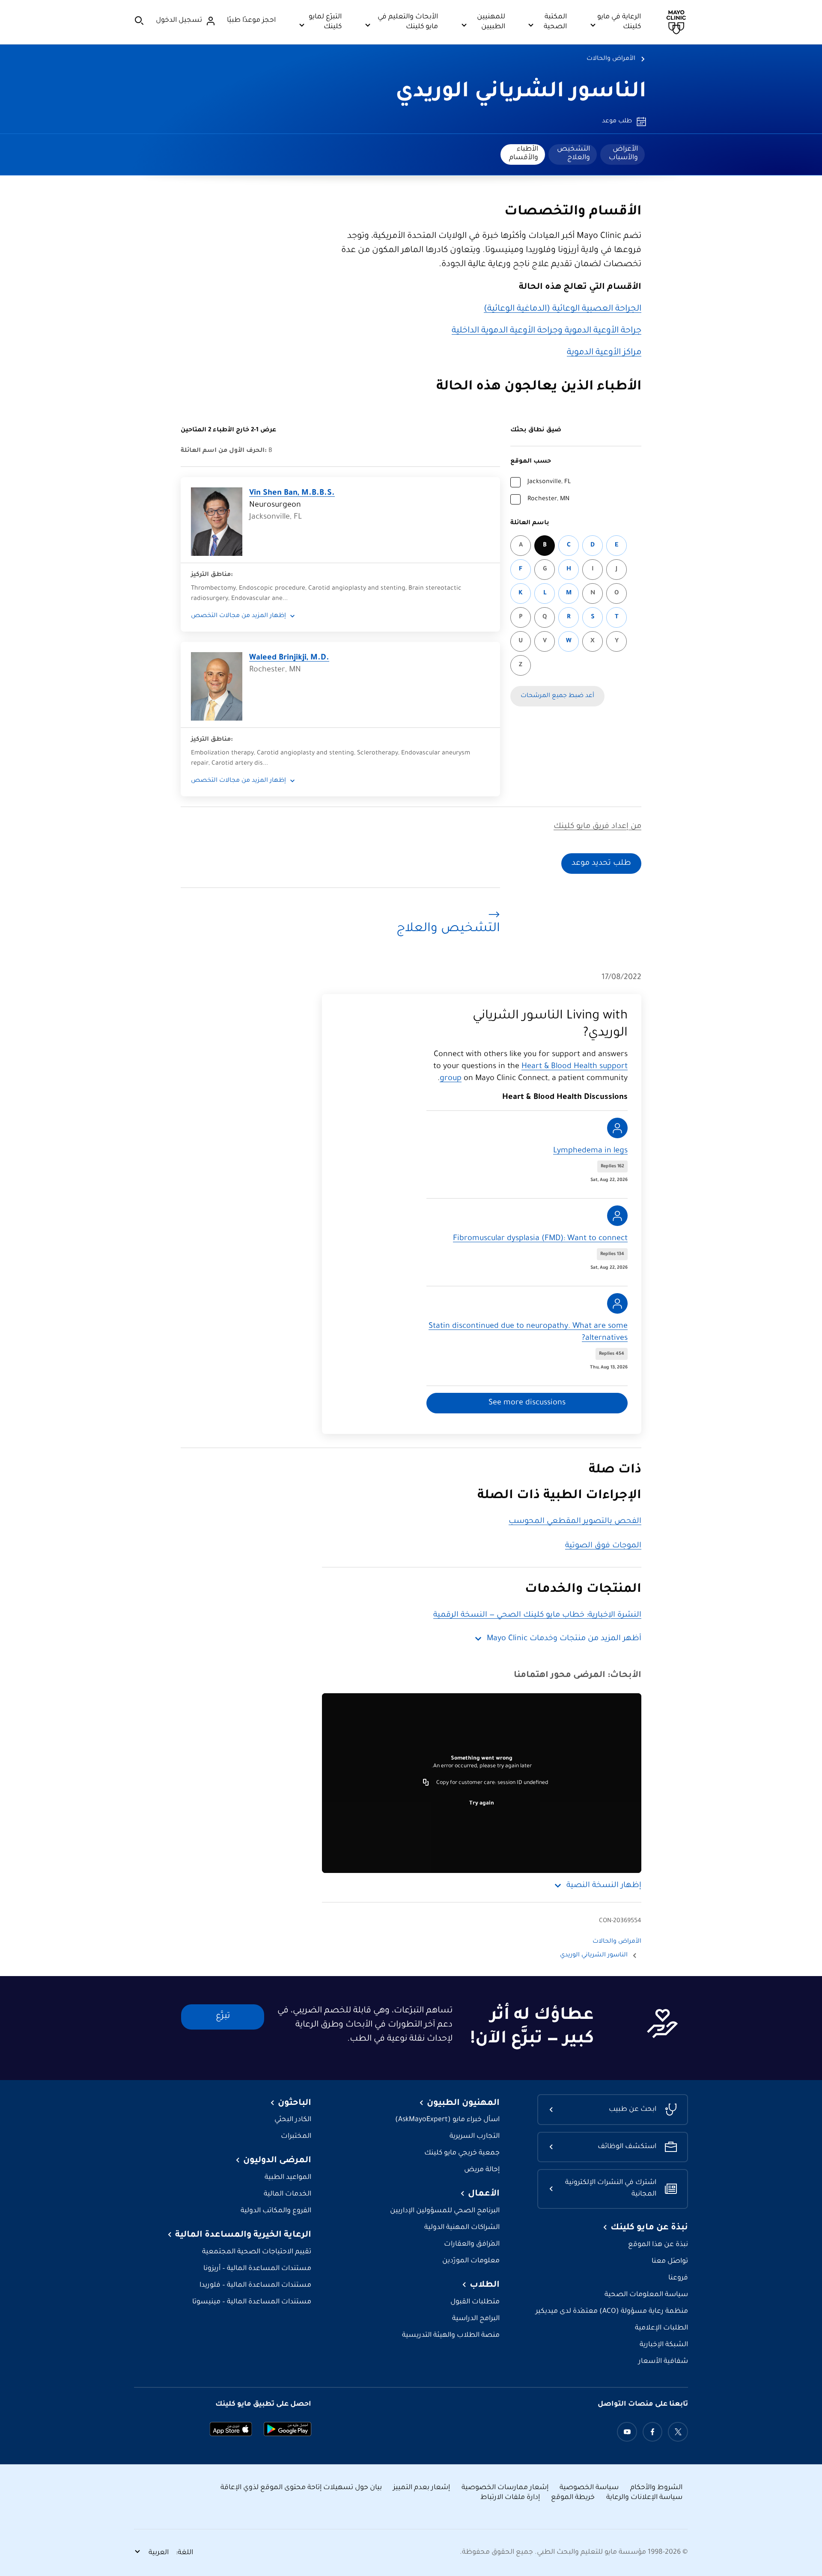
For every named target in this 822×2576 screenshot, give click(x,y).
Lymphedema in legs (590, 1151)
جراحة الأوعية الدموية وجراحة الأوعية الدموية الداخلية (547, 331)
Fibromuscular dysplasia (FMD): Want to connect (540, 1239)
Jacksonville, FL (549, 482)
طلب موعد (617, 122)
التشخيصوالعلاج (573, 154)
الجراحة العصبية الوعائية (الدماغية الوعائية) (563, 309)
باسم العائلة (530, 523)
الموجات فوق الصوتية (603, 1546)
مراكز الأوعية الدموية (604, 353)
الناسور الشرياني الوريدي (521, 93)
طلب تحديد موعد (601, 864)
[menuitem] (622, 154)
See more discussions (527, 1403)
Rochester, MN (548, 499)
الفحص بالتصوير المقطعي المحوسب (575, 1522)
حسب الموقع (531, 462)
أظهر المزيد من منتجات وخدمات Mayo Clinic (564, 1639)
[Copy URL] (426, 1783)
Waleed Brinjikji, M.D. (289, 658)
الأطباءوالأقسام (524, 154)
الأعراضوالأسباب (623, 154)
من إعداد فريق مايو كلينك (597, 827)
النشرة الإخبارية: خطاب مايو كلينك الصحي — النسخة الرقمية (537, 1615)
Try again (482, 1804)
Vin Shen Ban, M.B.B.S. (292, 493)
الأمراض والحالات (611, 59)
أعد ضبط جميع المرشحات (557, 696)
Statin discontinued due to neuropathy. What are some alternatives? (528, 1333)
